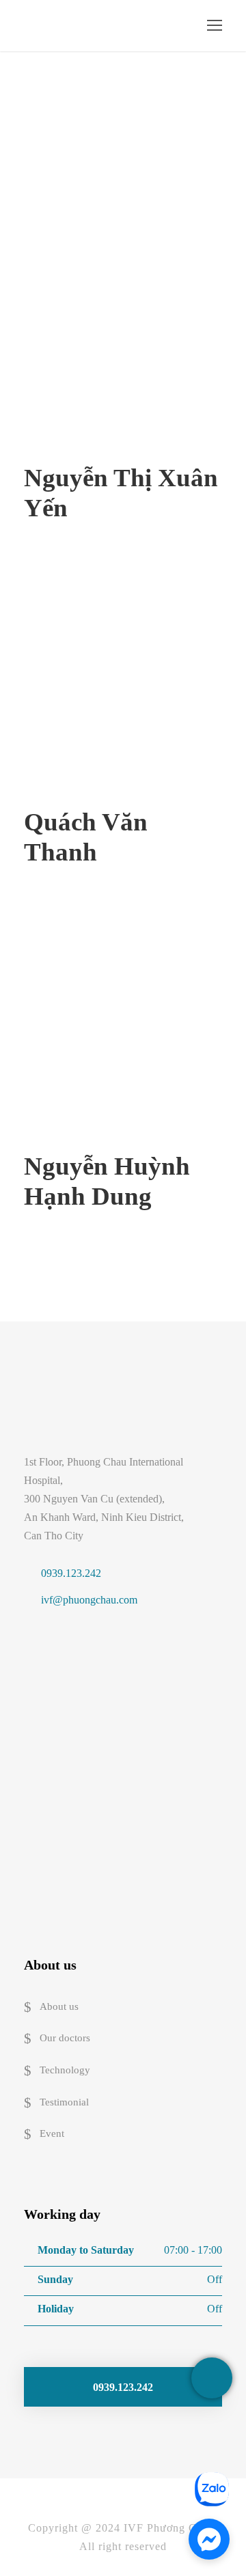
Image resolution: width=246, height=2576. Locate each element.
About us (59, 2006)
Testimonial (64, 2102)
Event (52, 2134)
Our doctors (65, 2039)
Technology (65, 2070)
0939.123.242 (71, 1573)
